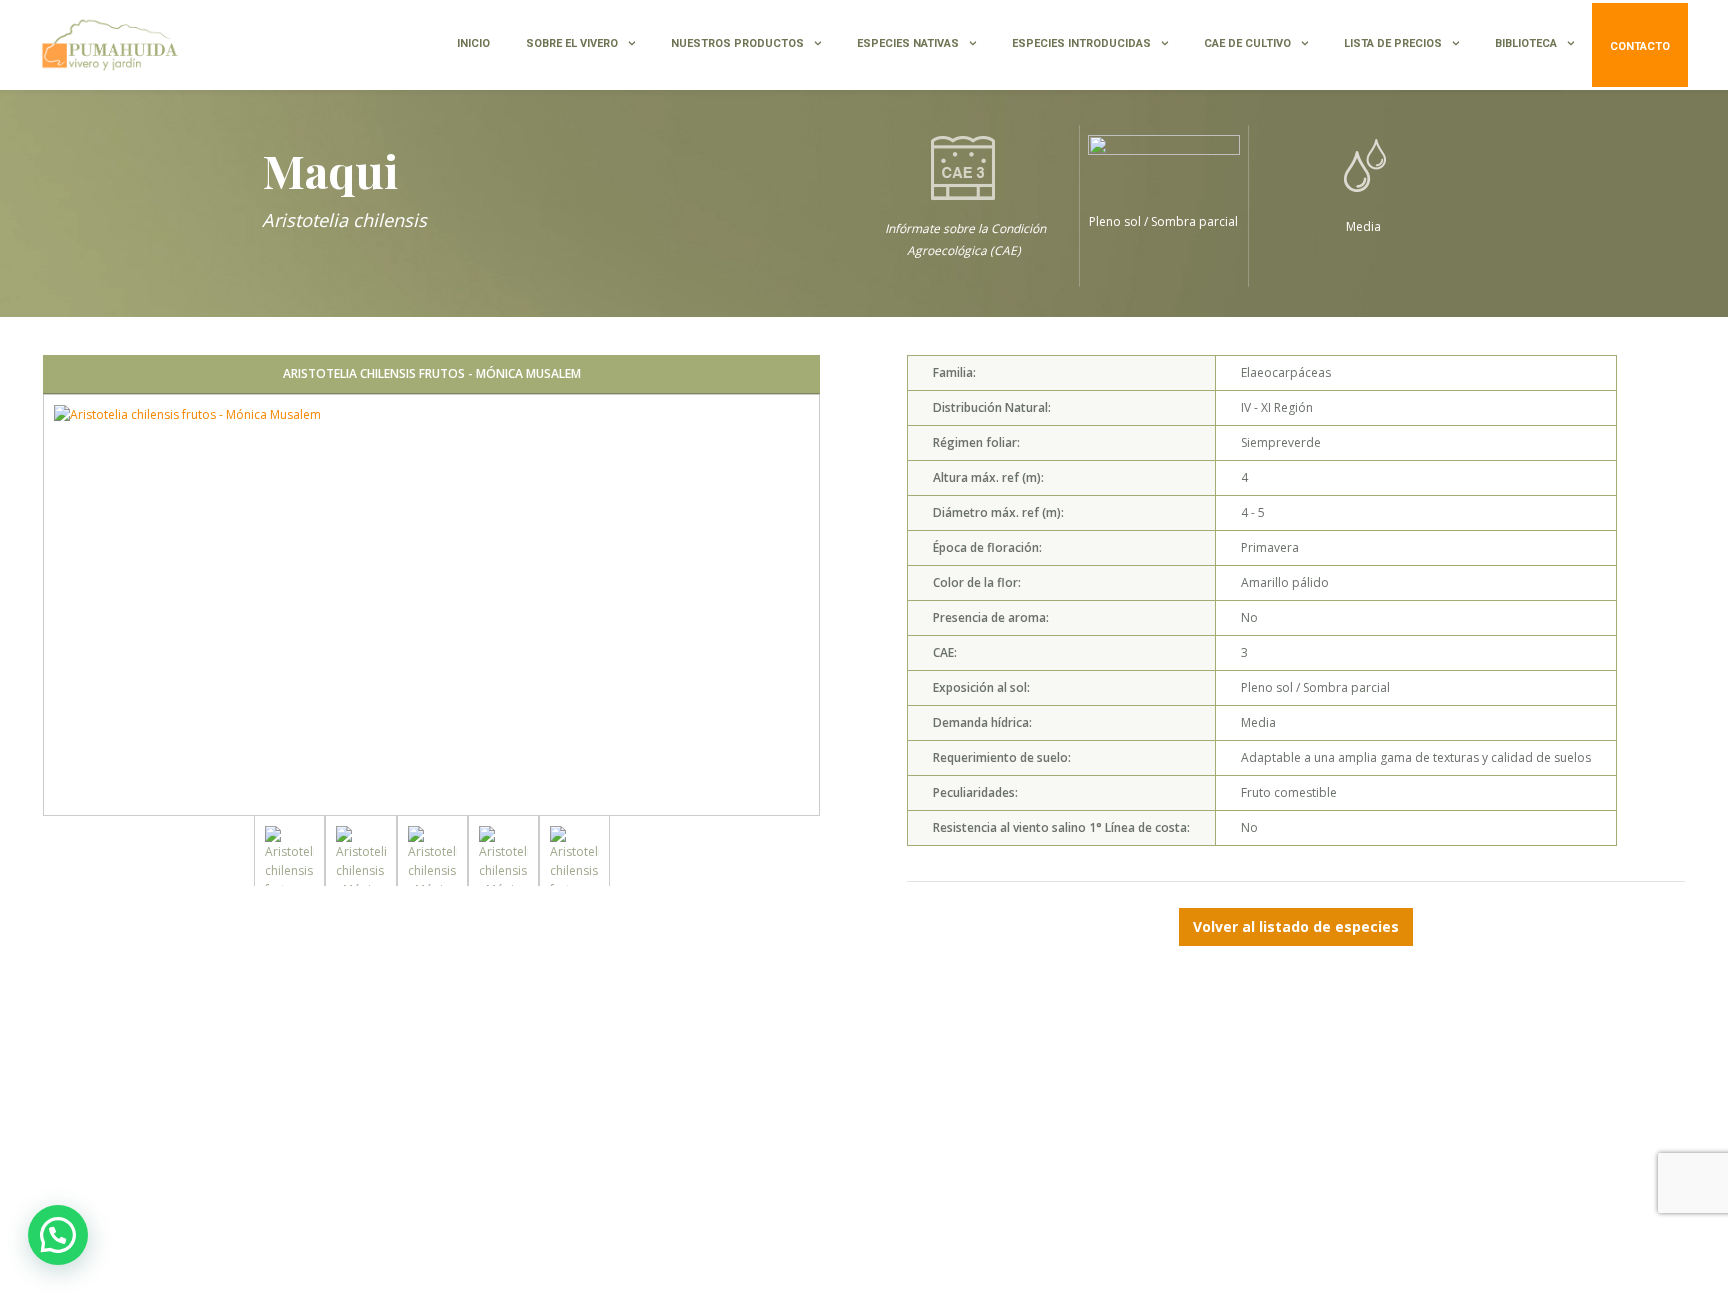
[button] (58, 1235)
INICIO (473, 43)
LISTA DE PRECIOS (1393, 43)
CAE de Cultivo (1247, 43)
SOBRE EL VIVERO (572, 43)
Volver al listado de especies (1296, 926)
